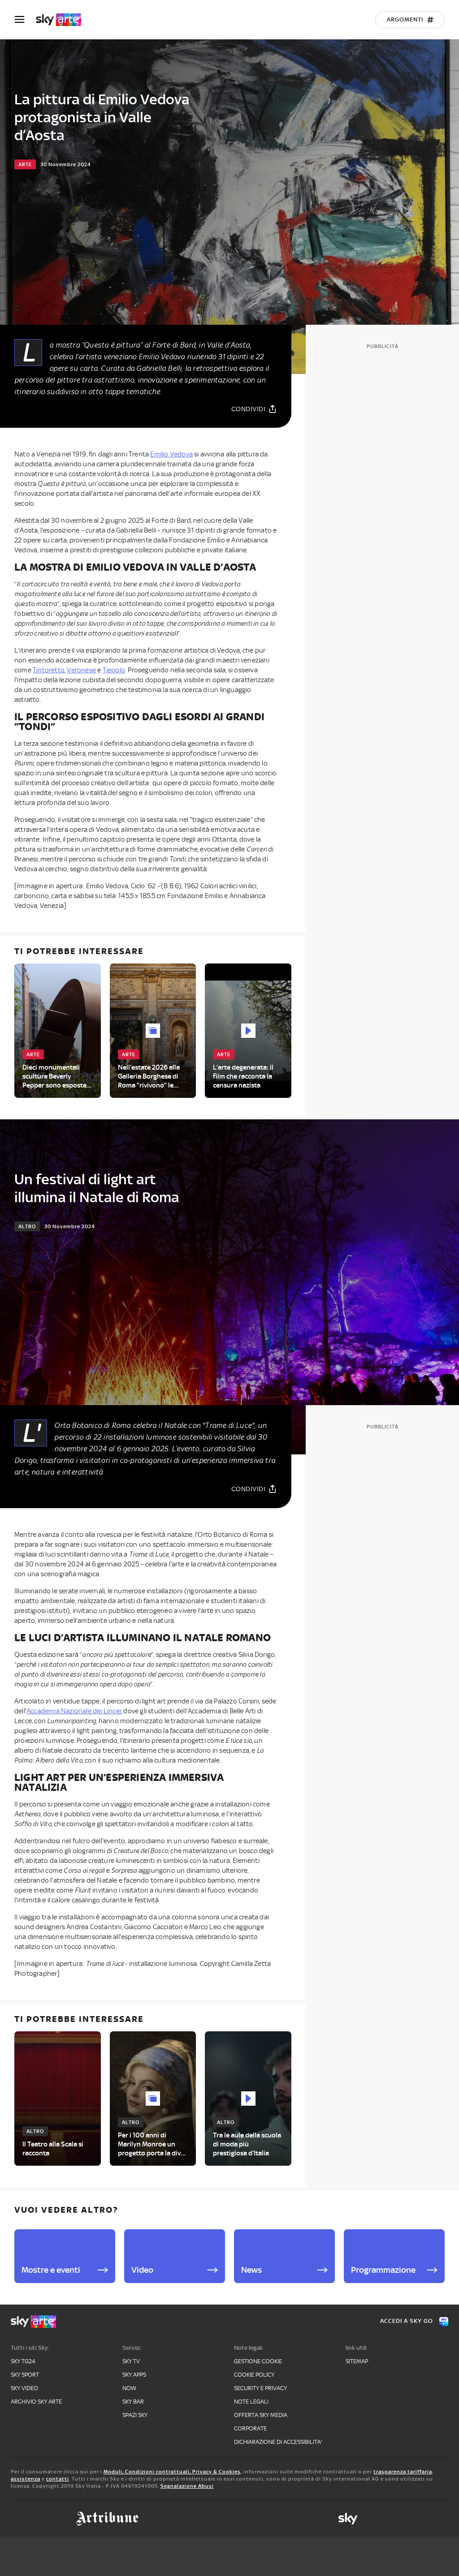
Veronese (81, 670)
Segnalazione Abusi (187, 2486)
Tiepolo (114, 670)
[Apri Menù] (25, 19)
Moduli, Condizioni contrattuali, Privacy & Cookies (172, 2472)
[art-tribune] (107, 2519)
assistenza (26, 2479)
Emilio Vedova (171, 454)
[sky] (348, 2519)
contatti (58, 2479)
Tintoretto (49, 670)
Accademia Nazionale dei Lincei (74, 1711)
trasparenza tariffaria (403, 2472)
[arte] (63, 20)
